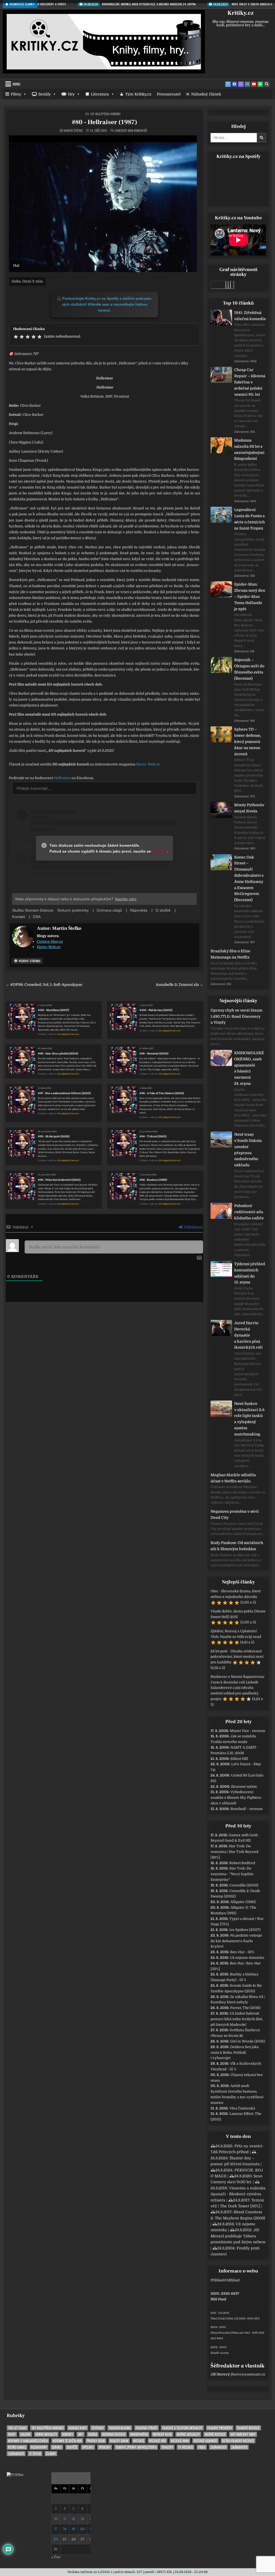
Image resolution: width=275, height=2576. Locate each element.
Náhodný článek (206, 94)
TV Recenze (186, 2447)
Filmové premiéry (220, 2428)
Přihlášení (193, 1227)
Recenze (139, 2441)
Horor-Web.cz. (148, 764)
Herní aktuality (46, 2434)
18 (65, 2529)
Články (51, 2454)
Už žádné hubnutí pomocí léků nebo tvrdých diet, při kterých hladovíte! (237, 2019)
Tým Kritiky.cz (138, 94)
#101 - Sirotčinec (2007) (53, 1010)
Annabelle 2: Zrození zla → (180, 985)
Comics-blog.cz (50, 941)
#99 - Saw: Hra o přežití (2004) (58, 1054)
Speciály (88, 2447)
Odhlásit (233, 2280)
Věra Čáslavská (242, 2108)
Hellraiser (62, 778)
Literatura (100, 94)
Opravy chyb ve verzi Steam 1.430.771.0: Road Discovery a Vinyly (236, 1016)
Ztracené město (244, 1787)
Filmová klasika (120, 2428)
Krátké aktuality (188, 2434)
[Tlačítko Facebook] (234, 84)
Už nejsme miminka (247, 1958)
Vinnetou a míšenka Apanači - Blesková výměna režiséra (238, 2194)
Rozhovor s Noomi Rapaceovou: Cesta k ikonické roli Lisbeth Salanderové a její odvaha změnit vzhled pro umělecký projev (238, 1688)
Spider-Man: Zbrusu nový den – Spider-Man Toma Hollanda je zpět (250, 596)
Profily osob (96, 2441)
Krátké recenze (215, 2434)
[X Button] (228, 84)
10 (56, 2519)
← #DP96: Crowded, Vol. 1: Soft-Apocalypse (44, 985)
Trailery (167, 2447)
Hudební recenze (114, 2434)
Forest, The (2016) (245, 2008)
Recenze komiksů (205, 2441)
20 (83, 2529)
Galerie (26, 2434)
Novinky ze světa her (67, 2441)
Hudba (93, 2434)
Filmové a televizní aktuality (182, 2428)
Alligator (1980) (243, 1902)
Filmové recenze (248, 2428)
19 (73, 2529)
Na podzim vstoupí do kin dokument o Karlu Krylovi (236, 1941)
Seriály (45, 94)
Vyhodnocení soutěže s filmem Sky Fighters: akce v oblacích (236, 1798)
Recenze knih (180, 2441)
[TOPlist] (15, 2475)
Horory (68, 2434)
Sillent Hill (239, 1759)
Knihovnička (139, 2434)
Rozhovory (39, 2447)
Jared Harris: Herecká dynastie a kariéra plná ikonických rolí (248, 1335)
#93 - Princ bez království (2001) (59, 1180)
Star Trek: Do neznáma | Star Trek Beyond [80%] (234, 1852)
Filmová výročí (146, 2428)
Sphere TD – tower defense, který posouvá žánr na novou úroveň (248, 741)
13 (83, 2519)
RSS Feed (218, 2299)
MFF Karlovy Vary (243, 2434)
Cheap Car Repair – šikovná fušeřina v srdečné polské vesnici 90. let (250, 382)
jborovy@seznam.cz (248, 2374)
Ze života (35, 2454)
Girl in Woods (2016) (248, 2041)
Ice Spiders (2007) (245, 1930)
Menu (16, 84)
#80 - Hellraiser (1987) (105, 122)
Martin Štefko (73, 131)
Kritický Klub (162, 2434)
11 (65, 2519)
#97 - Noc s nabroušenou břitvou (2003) (64, 1093)
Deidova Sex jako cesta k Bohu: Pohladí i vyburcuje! (235, 2053)
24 (56, 2539)
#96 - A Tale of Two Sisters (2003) (162, 1093)
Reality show (119, 2441)
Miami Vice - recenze (248, 1731)
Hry (71, 94)
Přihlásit (218, 2280)
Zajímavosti (218, 2447)
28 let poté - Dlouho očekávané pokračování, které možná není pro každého (237, 1657)
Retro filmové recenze (238, 2441)
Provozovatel (169, 94)
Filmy (16, 94)
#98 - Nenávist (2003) (154, 1054)
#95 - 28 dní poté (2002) (54, 1136)
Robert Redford (242, 1863)
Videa (202, 2447)
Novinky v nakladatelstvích (28, 2441)
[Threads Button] (241, 84)
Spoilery (105, 2447)
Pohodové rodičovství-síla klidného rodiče (249, 1212)
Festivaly (98, 2428)
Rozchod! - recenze (247, 1809)
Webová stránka (29, 961)
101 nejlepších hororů (105, 114)
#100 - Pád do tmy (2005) (156, 1010)
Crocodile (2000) (244, 1885)
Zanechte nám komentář (131, 131)
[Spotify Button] (260, 84)
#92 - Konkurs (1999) (153, 1180)
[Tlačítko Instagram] (247, 84)
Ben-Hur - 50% (242, 1952)
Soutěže (72, 2447)
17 (56, 2529)
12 (73, 2519)
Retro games (17, 2447)
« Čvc (56, 2557)
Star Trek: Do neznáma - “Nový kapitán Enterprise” (232, 1874)
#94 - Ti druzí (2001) (153, 1136)
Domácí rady (78, 2428)
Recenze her (158, 2441)
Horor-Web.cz (49, 947)
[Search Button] (267, 84)
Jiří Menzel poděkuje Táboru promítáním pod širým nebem (238, 2236)
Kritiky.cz (240, 13)
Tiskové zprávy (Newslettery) (136, 2447)
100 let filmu (17, 2428)
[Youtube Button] (254, 84)
